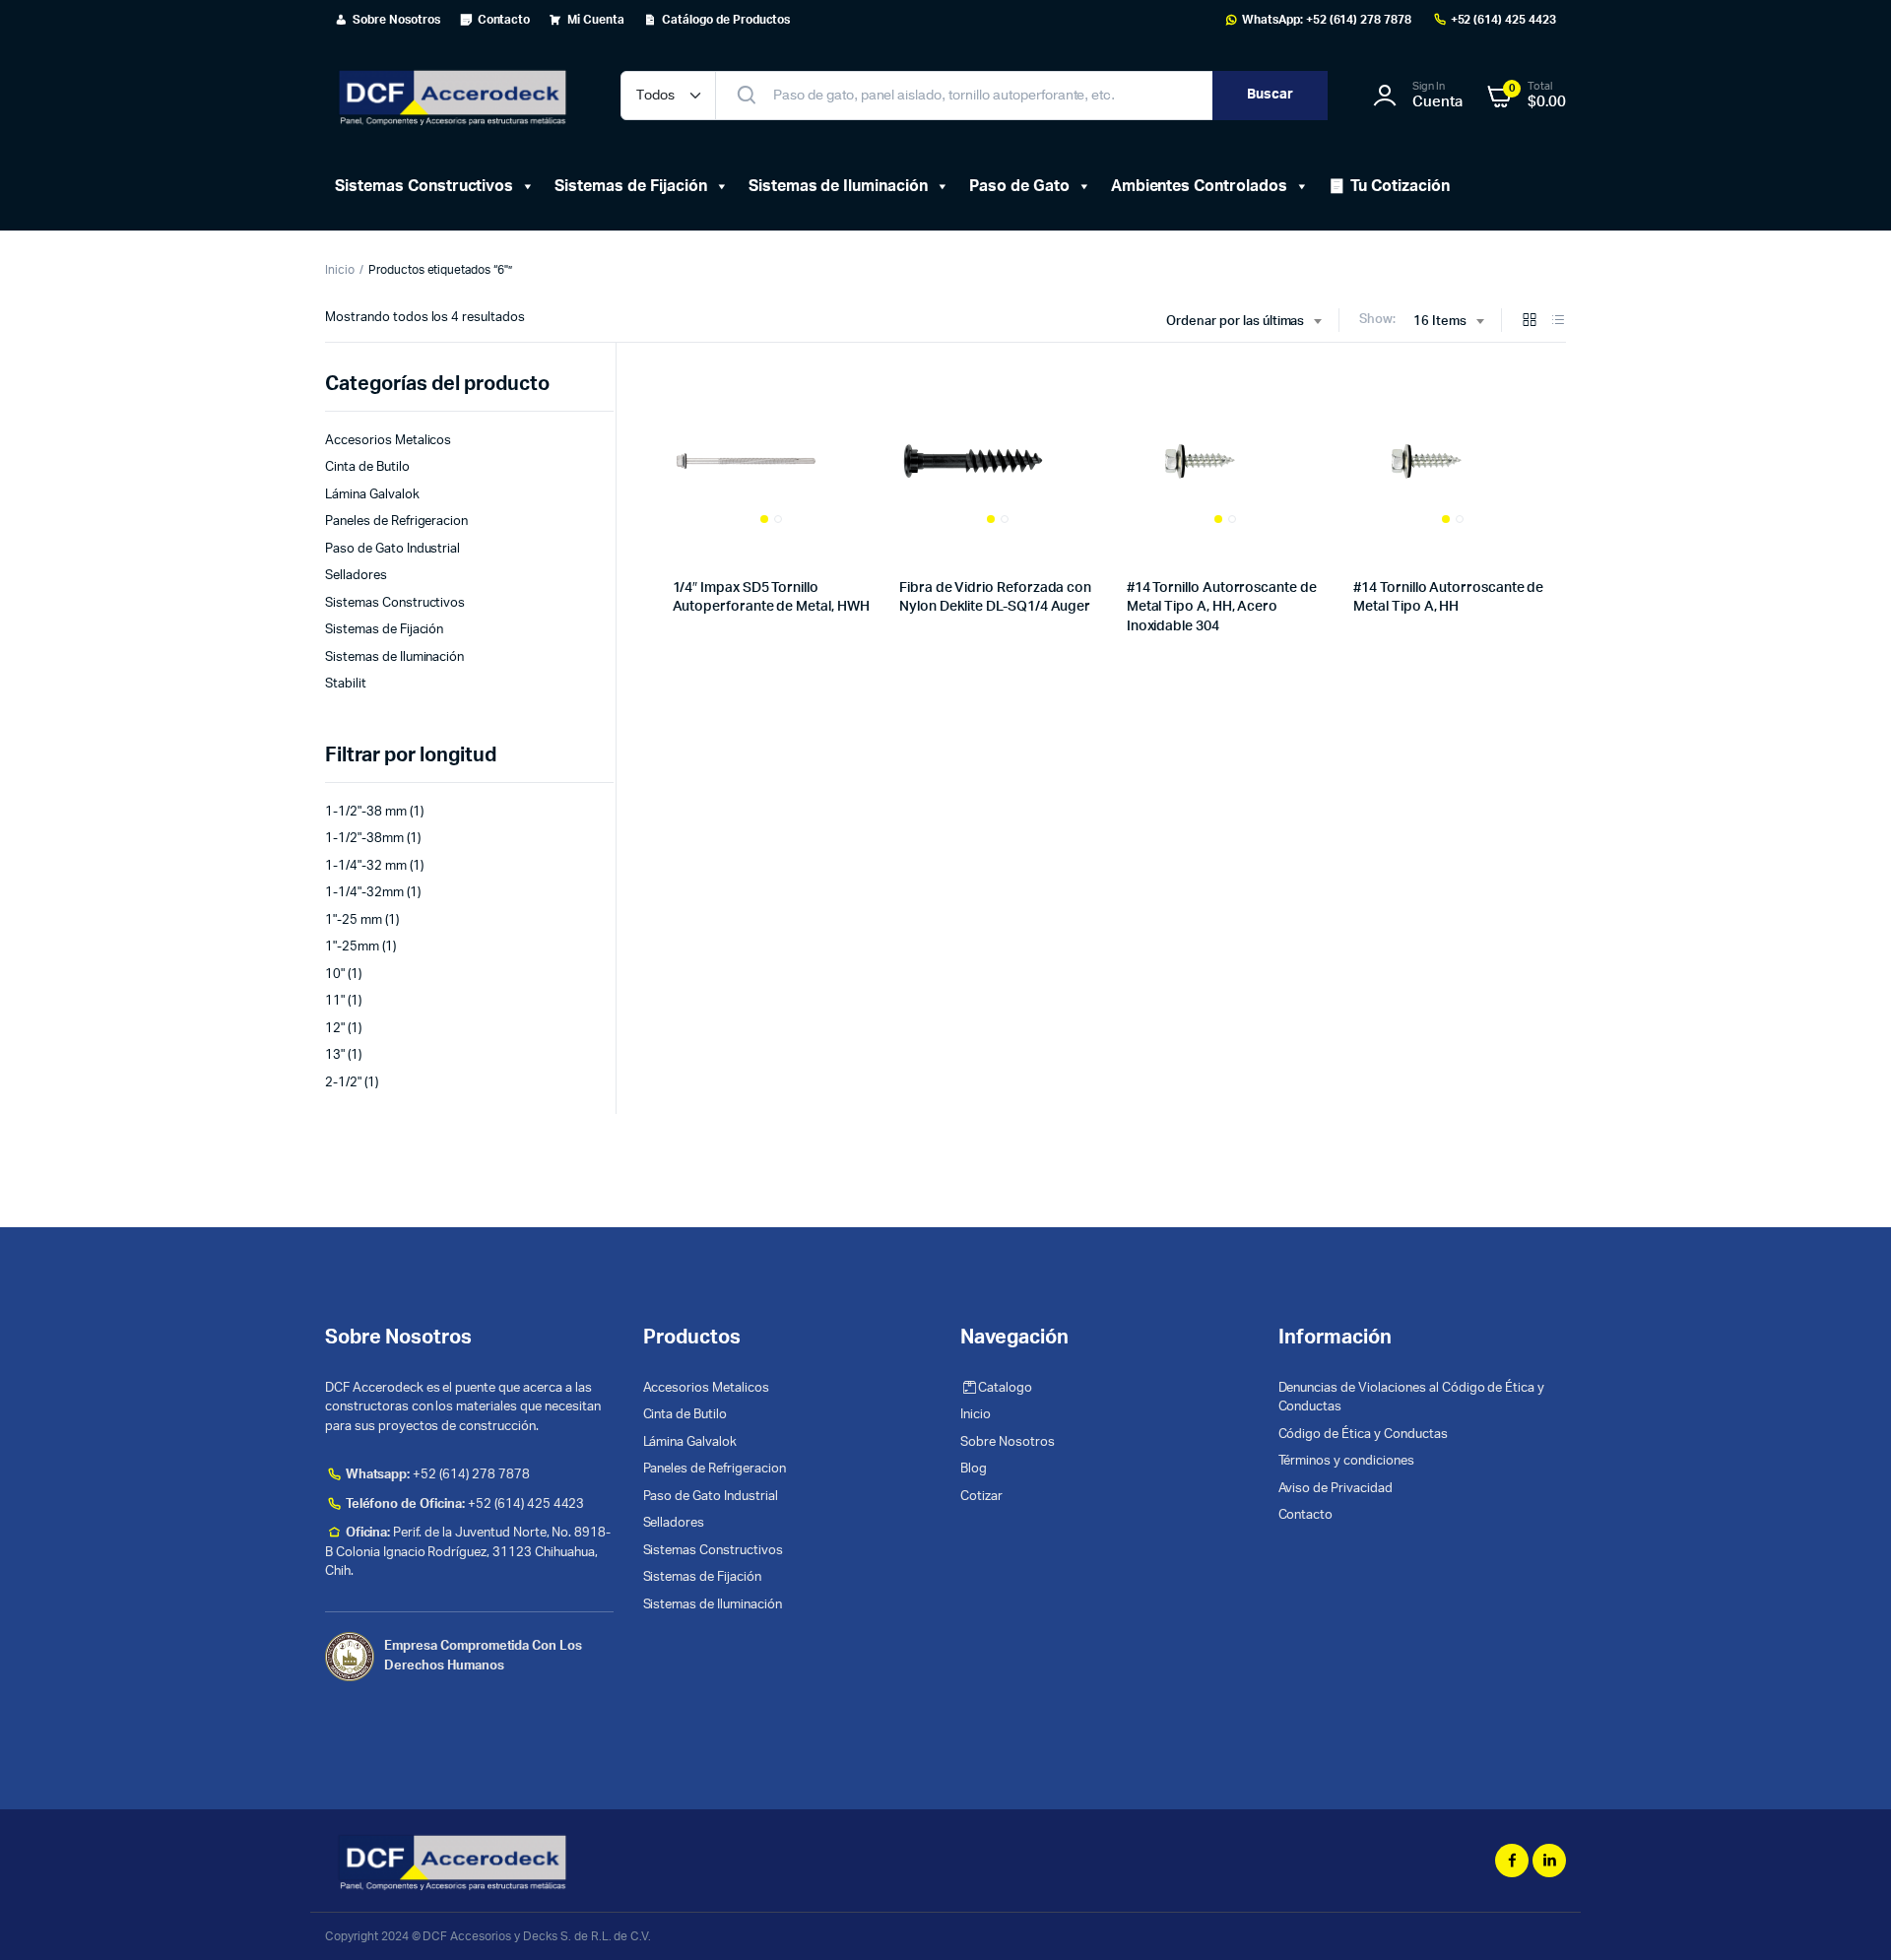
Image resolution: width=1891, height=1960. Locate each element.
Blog (974, 1469)
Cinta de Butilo (367, 467)
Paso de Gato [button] (1019, 186)
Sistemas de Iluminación (394, 657)
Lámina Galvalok (372, 495)
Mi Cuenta (596, 20)
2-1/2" (343, 1083)
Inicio (340, 270)
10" (335, 975)
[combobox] (1243, 322)
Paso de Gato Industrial (392, 549)
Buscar (1270, 95)
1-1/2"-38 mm (366, 812)
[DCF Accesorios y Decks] (453, 96)
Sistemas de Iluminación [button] (838, 186)
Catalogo (1005, 1388)
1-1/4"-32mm (364, 893)
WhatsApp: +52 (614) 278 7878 (1327, 20)
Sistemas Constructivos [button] (424, 186)
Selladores (356, 576)
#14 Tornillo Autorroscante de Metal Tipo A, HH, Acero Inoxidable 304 (1222, 607)
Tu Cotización (1400, 186)
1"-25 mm (354, 920)
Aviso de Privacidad (1336, 1489)
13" (335, 1055)
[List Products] (1558, 322)
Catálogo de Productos (726, 20)
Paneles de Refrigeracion (396, 522)
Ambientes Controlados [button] (1199, 186)
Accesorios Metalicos (388, 441)
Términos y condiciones (1346, 1461)
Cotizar (981, 1497)
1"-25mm (352, 947)
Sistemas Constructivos (395, 603)
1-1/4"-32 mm (366, 866)
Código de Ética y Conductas (1363, 1435)
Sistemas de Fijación (630, 186)
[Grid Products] (1530, 322)
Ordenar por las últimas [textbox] (1235, 322)
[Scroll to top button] (1847, 1916)
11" (335, 1001)
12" (335, 1029)
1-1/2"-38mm (364, 839)
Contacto (504, 20)
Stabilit (346, 684)
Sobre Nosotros (396, 20)
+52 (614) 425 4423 (1503, 20)
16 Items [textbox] (1440, 322)
